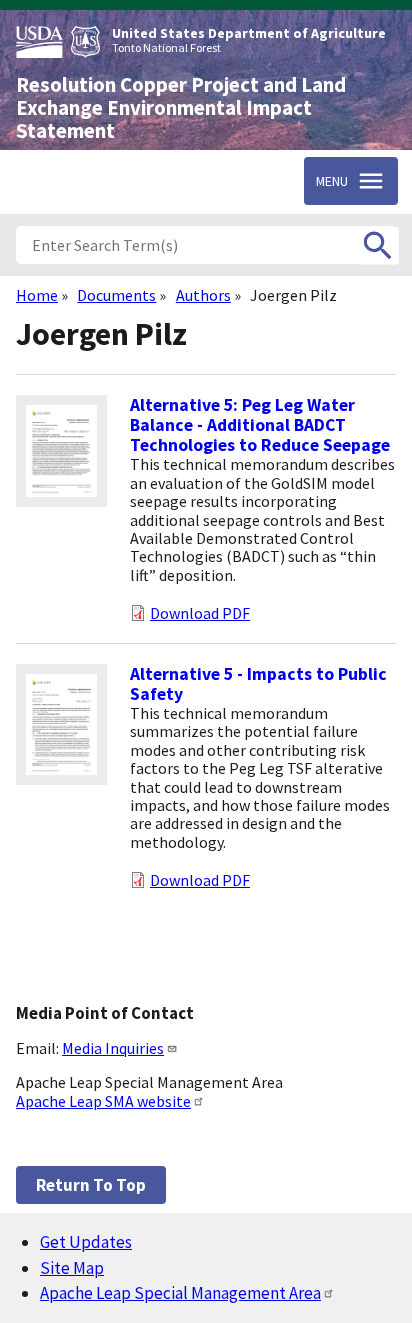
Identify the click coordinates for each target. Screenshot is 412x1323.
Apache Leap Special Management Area (180, 1293)
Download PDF (200, 613)
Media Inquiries (113, 1048)
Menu (332, 181)
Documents (116, 295)
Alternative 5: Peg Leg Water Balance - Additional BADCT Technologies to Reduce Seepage (260, 425)
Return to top (91, 1185)
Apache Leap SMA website (103, 1101)
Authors (203, 295)
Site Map (72, 1268)
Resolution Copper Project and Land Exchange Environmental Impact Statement (181, 108)
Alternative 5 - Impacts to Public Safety (258, 684)
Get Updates (86, 1242)
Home (37, 295)
